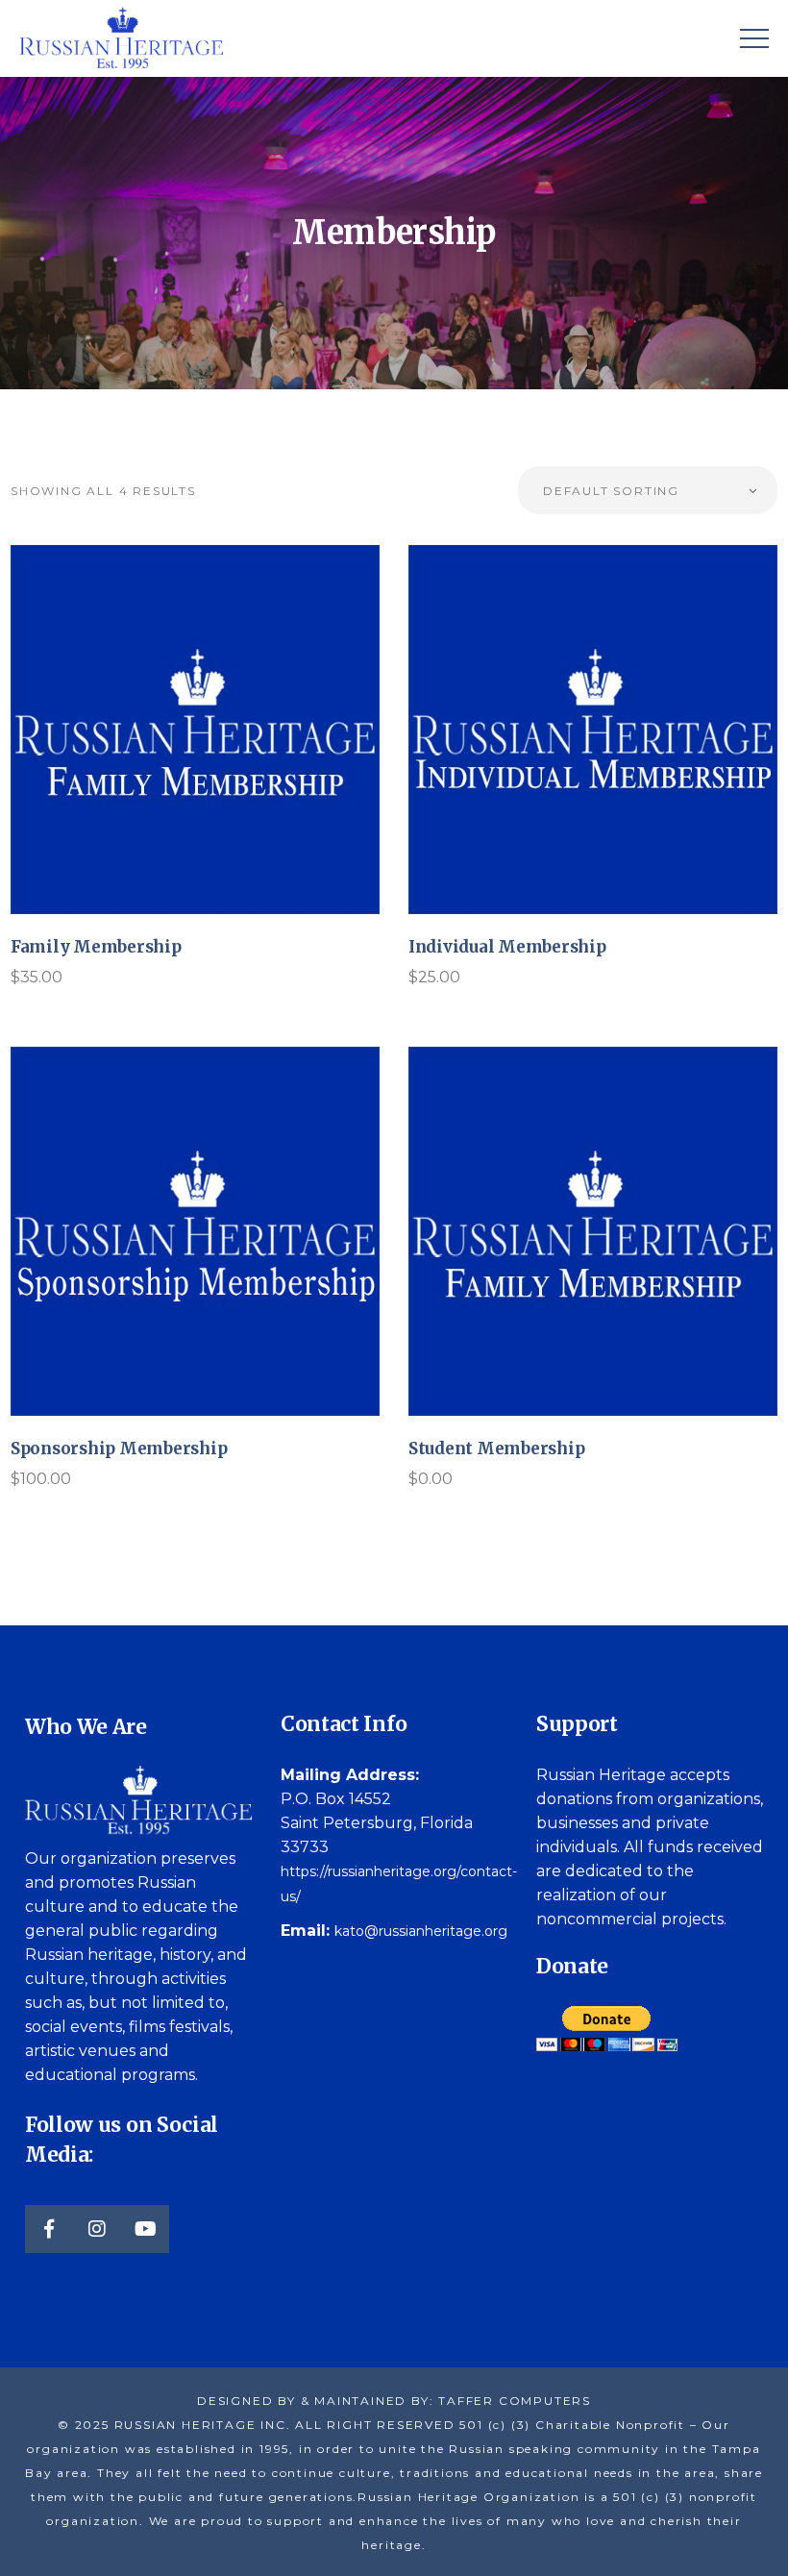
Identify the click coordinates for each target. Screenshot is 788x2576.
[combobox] (648, 490)
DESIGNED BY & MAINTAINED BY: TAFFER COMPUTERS (394, 2401)
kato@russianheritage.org (421, 1931)
